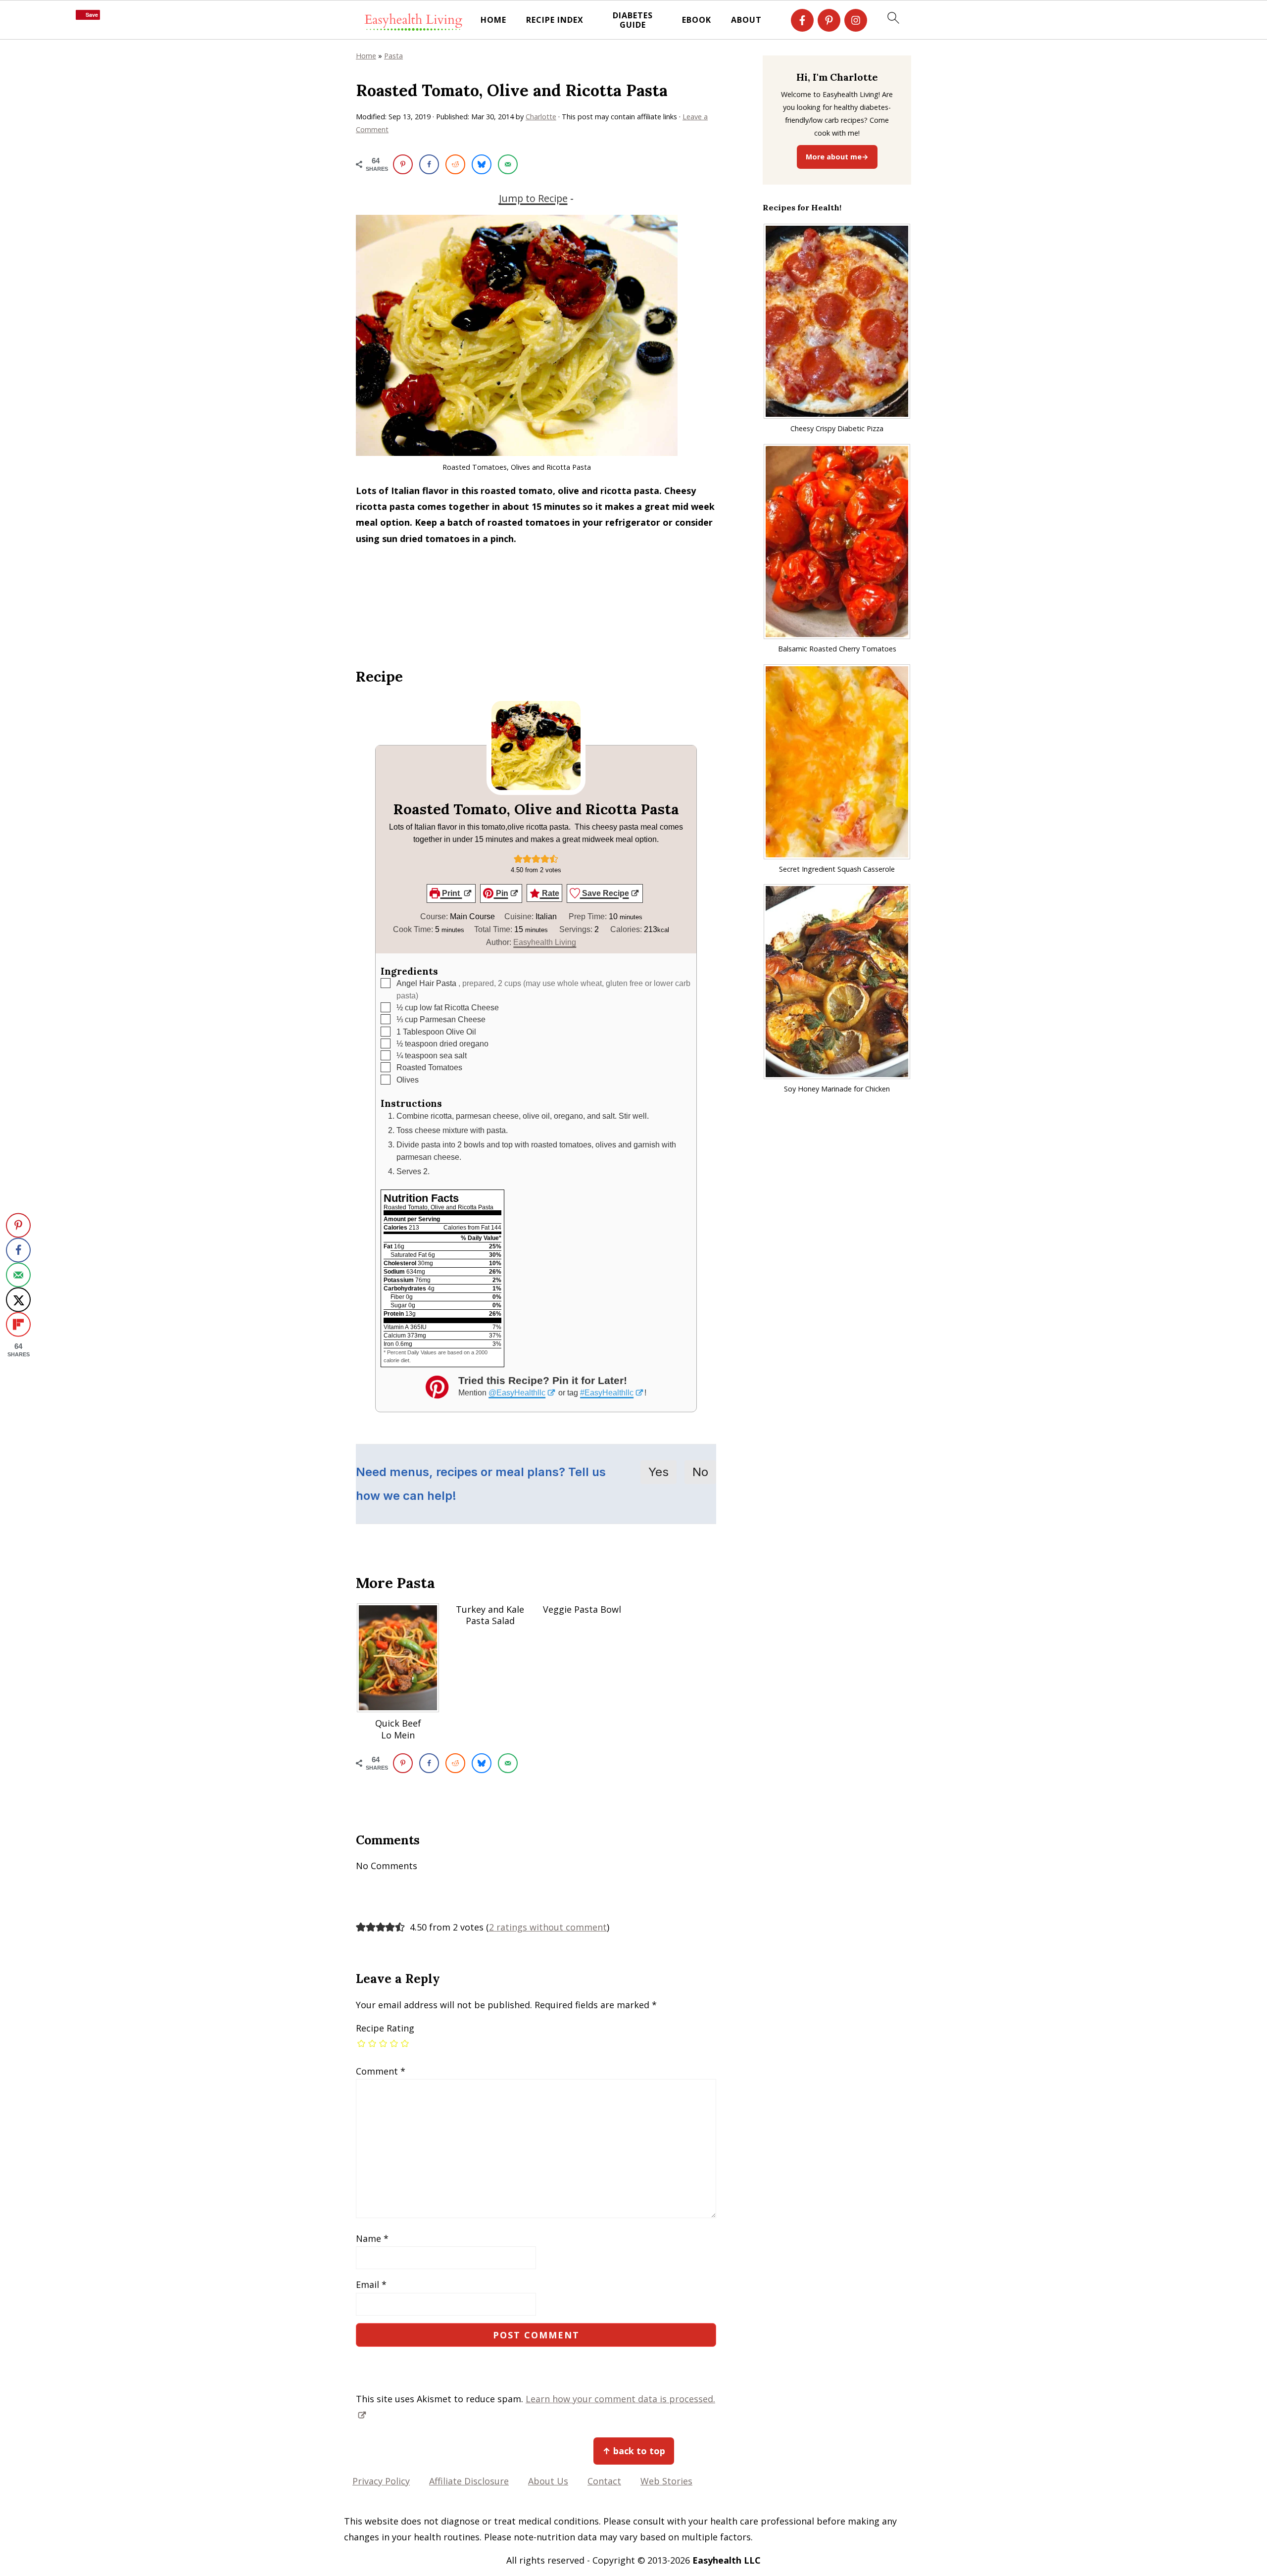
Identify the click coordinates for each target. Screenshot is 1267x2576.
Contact (604, 2481)
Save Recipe (605, 893)
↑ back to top (634, 2451)
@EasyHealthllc (517, 1392)
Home (493, 20)
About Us (548, 2481)
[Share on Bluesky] (482, 164)
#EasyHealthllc (607, 1392)
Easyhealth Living (545, 942)
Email (371, 2284)
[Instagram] (856, 20)
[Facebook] (802, 20)
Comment (381, 2071)
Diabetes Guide (633, 20)
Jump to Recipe (533, 198)
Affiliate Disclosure (469, 2481)
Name (372, 2238)
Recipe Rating (385, 2028)
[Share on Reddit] (455, 164)
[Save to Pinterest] (403, 164)
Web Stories (666, 2481)
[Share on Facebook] (429, 164)
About (746, 20)
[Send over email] (508, 164)
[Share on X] (18, 1300)
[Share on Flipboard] (18, 1325)
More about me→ (837, 157)
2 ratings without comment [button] (548, 1927)
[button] (518, 858)
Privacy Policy (381, 2481)
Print (451, 893)
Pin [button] (501, 893)
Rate (550, 893)
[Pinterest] (829, 20)
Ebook (697, 20)
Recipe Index (555, 20)
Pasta (393, 56)
